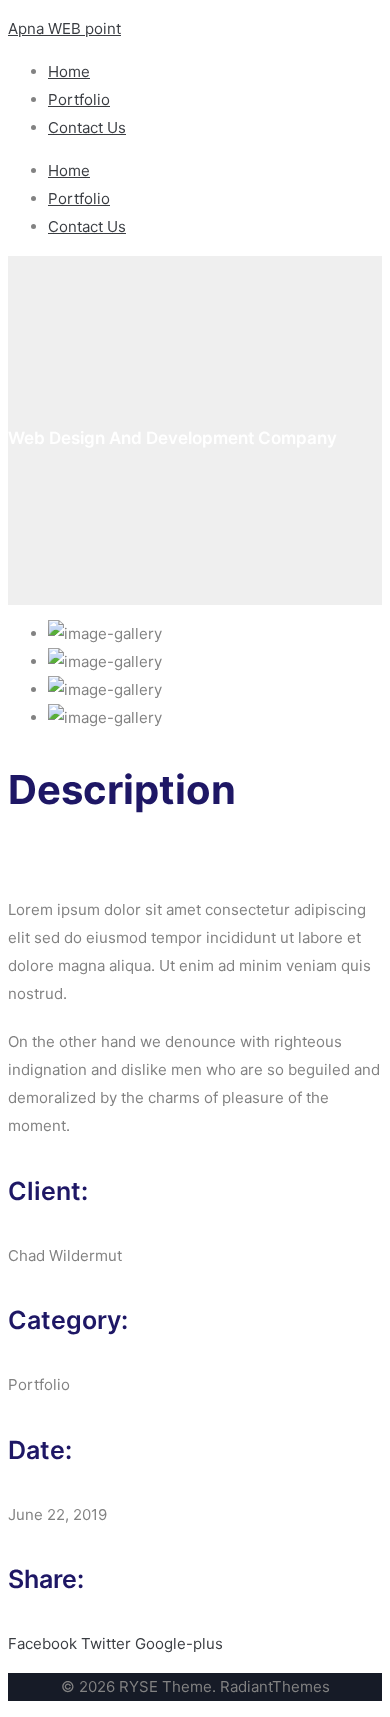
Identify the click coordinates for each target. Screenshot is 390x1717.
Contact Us (87, 127)
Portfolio (79, 99)
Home (69, 71)
